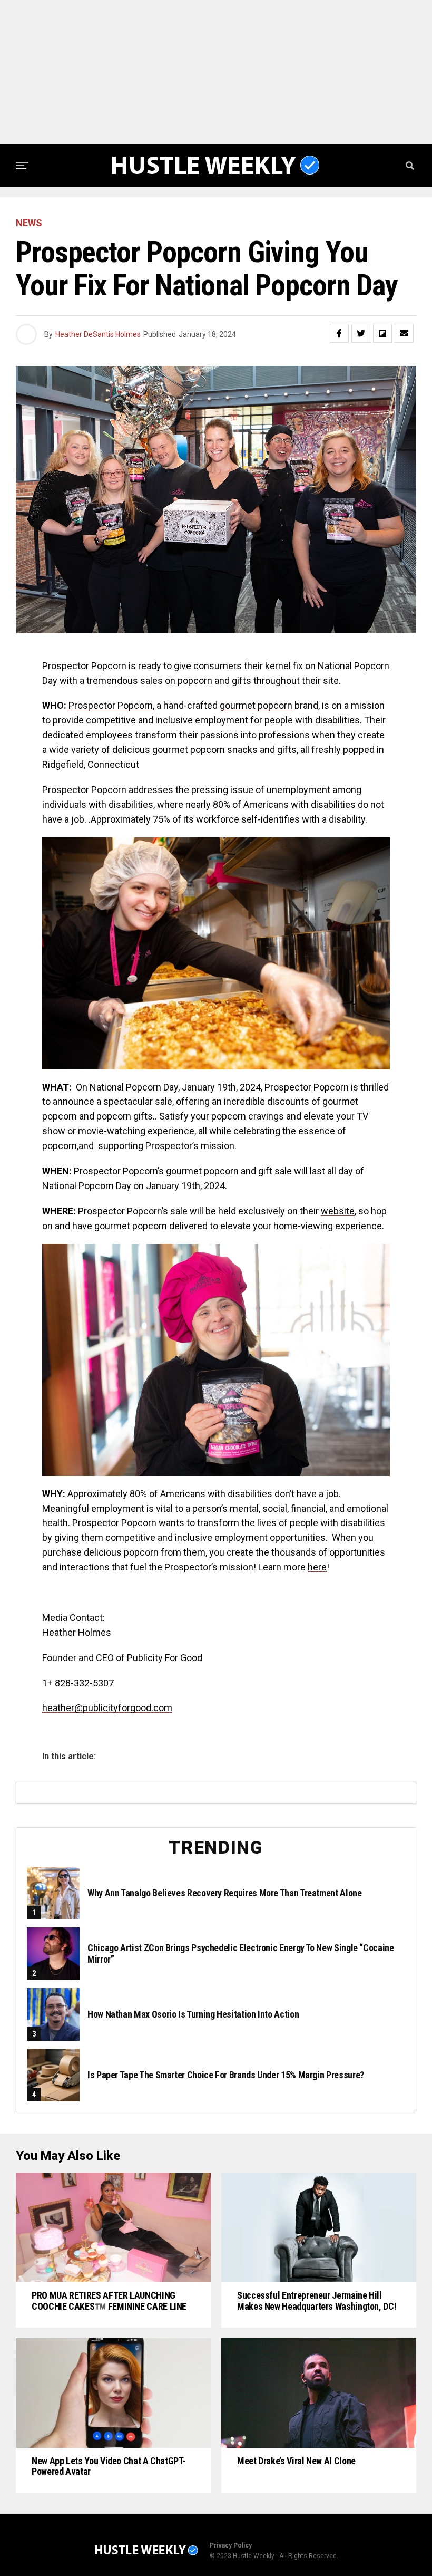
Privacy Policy (231, 2545)
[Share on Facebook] (339, 333)
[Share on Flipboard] (382, 333)
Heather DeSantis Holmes (98, 334)
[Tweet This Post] (361, 333)
